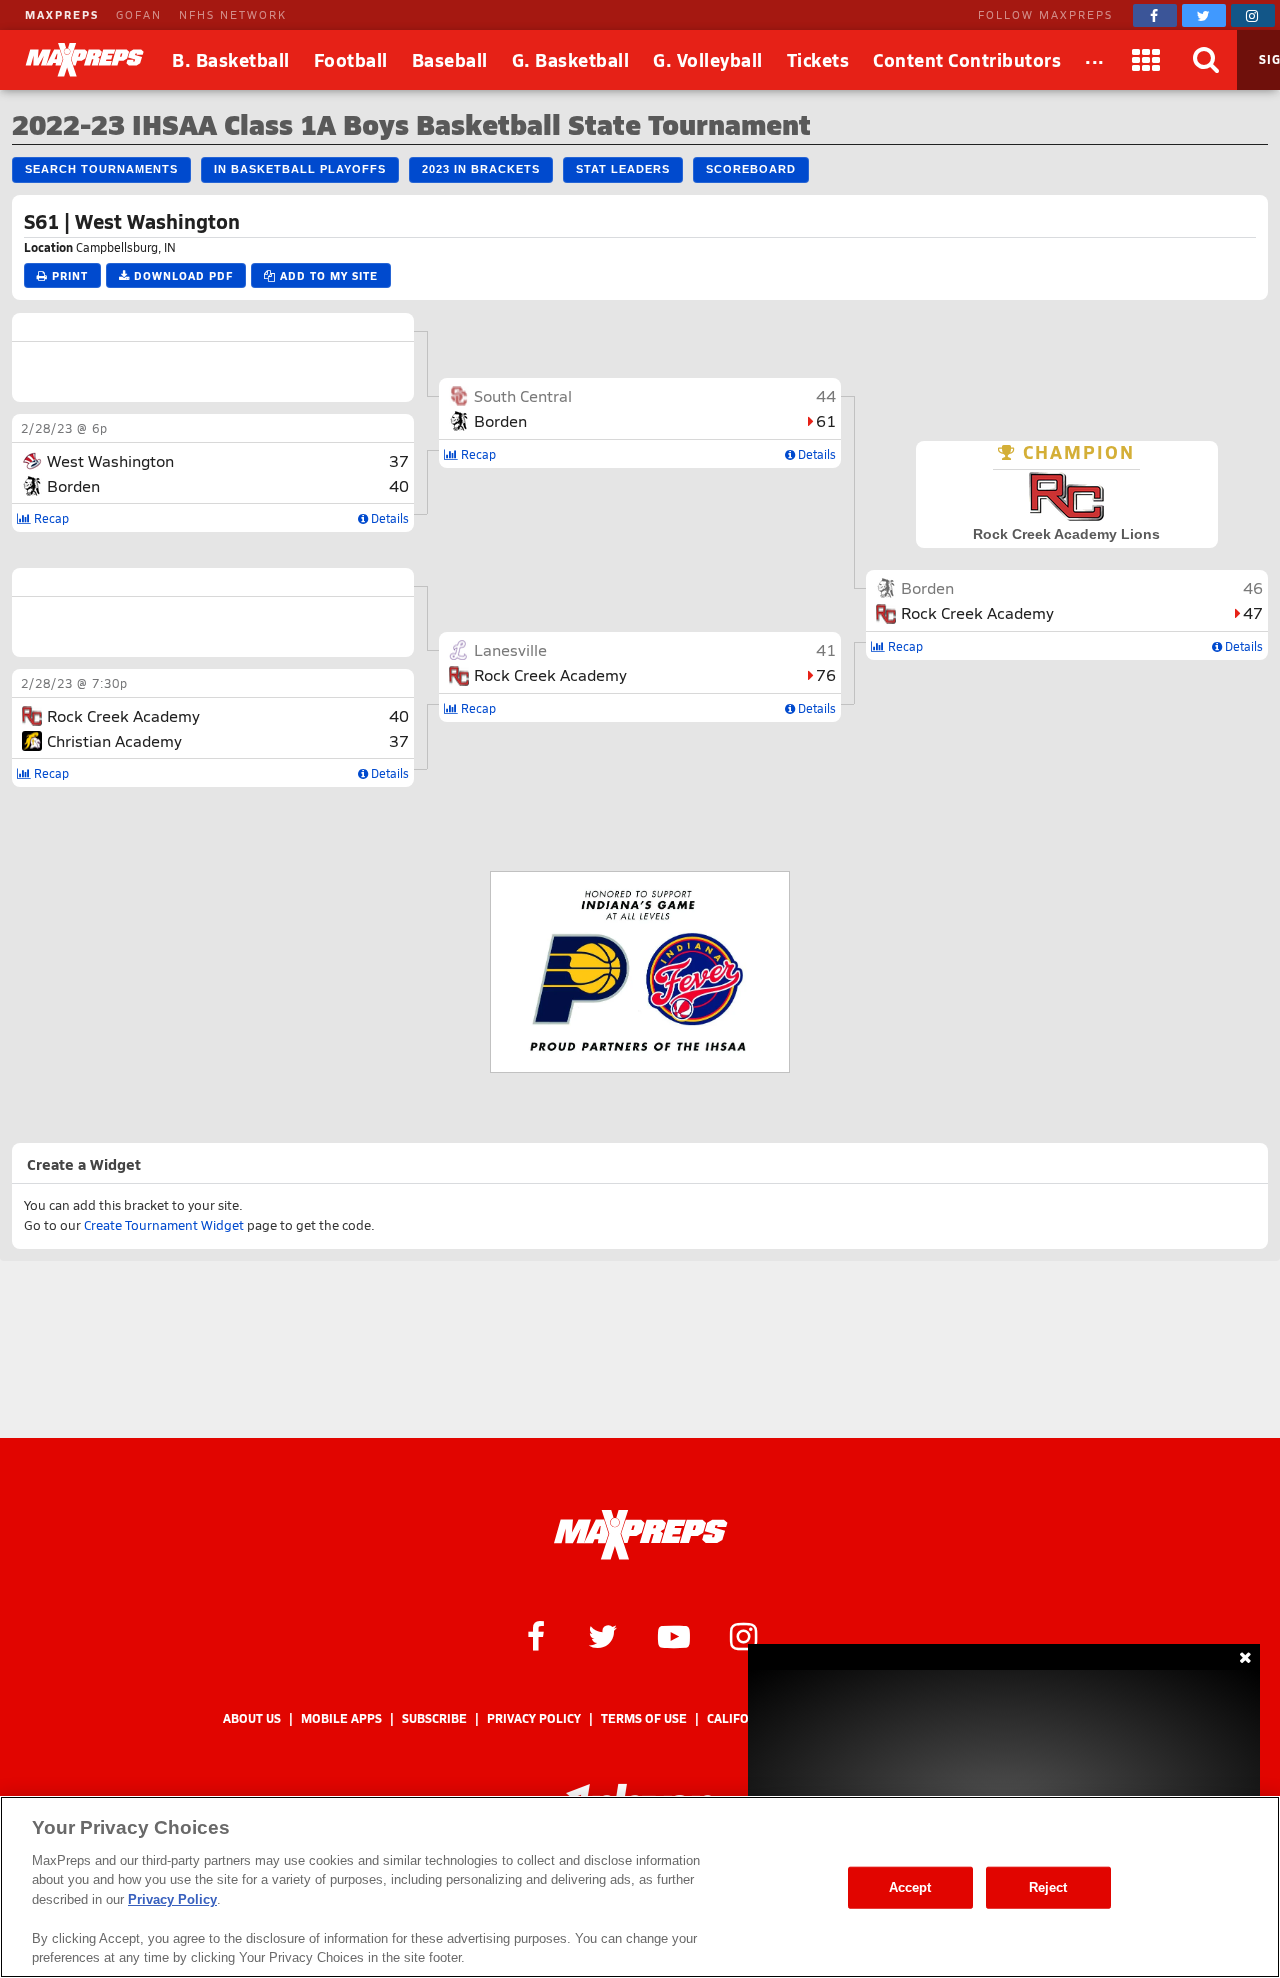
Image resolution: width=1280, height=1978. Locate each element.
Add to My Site (327, 275)
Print (68, 275)
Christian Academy (114, 740)
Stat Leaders (623, 169)
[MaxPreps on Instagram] (1253, 15)
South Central (523, 395)
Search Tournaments (101, 169)
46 (1253, 587)
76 (826, 674)
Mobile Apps (341, 1718)
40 (399, 485)
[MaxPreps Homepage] (640, 1535)
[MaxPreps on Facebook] (1155, 15)
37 (399, 460)
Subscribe (434, 1718)
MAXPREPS (62, 14)
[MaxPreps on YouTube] (674, 1635)
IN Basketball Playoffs (300, 169)
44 (826, 395)
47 (1253, 612)
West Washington (110, 460)
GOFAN (139, 14)
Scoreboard (751, 169)
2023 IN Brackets (481, 169)
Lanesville (510, 649)
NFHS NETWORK (233, 14)
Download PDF (181, 275)
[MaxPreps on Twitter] (1204, 15)
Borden (73, 485)
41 (826, 649)
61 (826, 420)
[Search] (1207, 60)
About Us (252, 1718)
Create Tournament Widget (164, 1225)
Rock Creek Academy (123, 715)
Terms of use (644, 1718)
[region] (640, 1887)
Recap (50, 518)
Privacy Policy (534, 1718)
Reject (1048, 1887)
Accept (910, 1887)
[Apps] (1147, 60)
